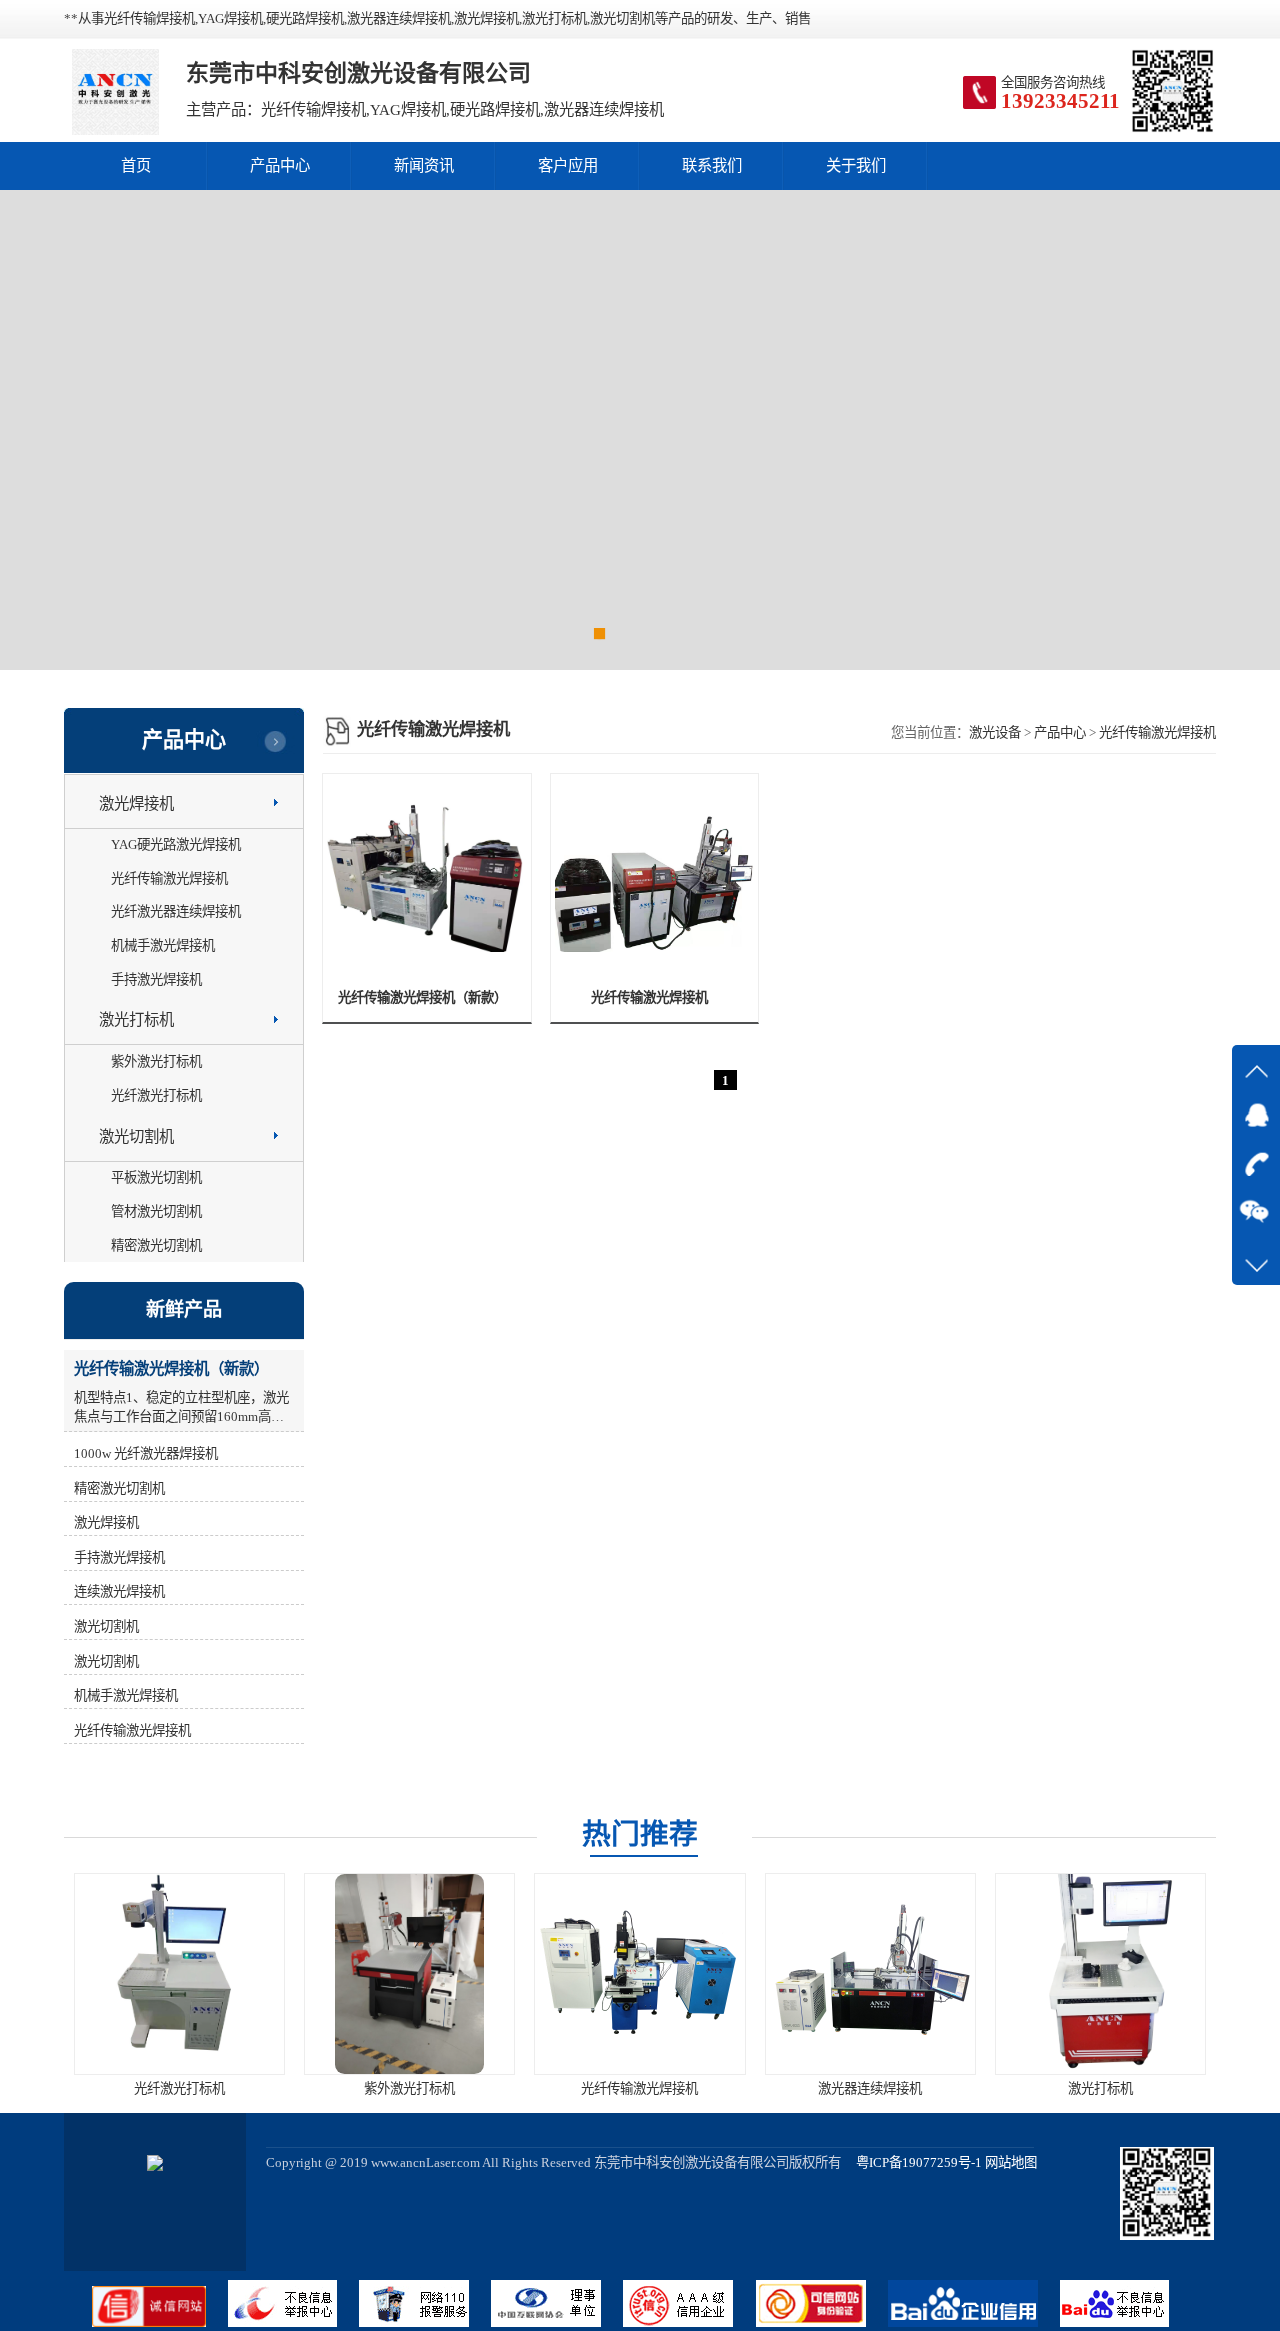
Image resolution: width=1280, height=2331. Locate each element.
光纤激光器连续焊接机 (176, 911)
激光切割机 (136, 1136)
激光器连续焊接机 (870, 2088)
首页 (136, 165)
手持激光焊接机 (156, 979)
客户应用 (568, 165)
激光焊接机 (136, 803)
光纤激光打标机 (156, 1095)
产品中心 (280, 165)
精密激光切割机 (156, 1245)
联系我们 (712, 165)
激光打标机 (136, 1019)
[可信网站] (822, 2322)
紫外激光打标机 (156, 1061)
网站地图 (1011, 2162)
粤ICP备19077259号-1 (913, 2162)
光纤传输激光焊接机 (1157, 732)
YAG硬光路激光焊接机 (176, 844)
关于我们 (856, 165)
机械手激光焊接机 (163, 945)
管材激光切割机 (156, 1211)
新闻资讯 (424, 165)
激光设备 (995, 732)
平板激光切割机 (156, 1177)
